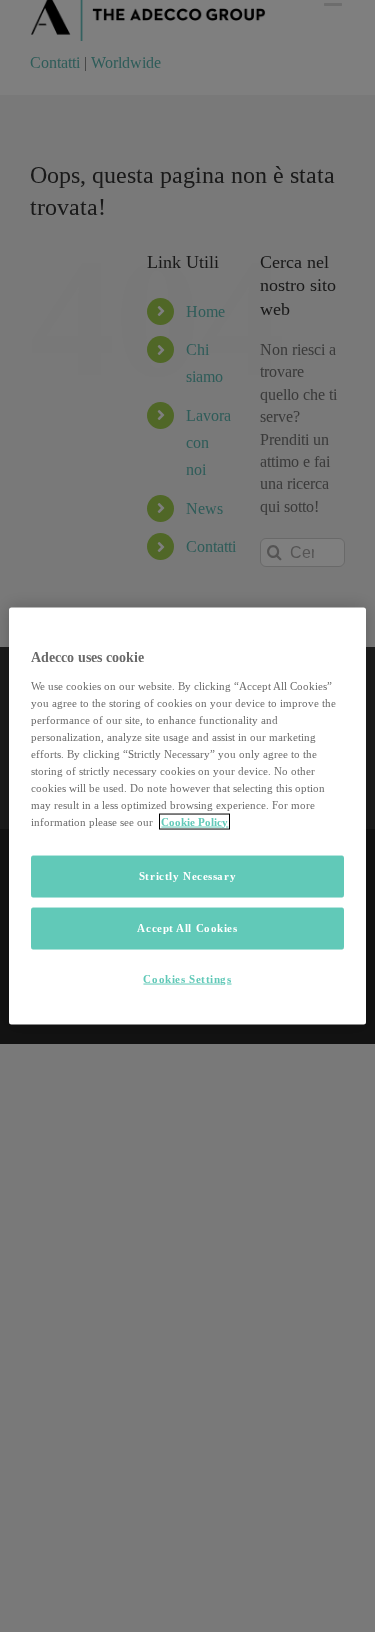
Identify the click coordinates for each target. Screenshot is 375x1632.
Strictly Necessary (187, 876)
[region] (187, 816)
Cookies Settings (187, 979)
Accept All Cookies (187, 928)
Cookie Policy (194, 822)
